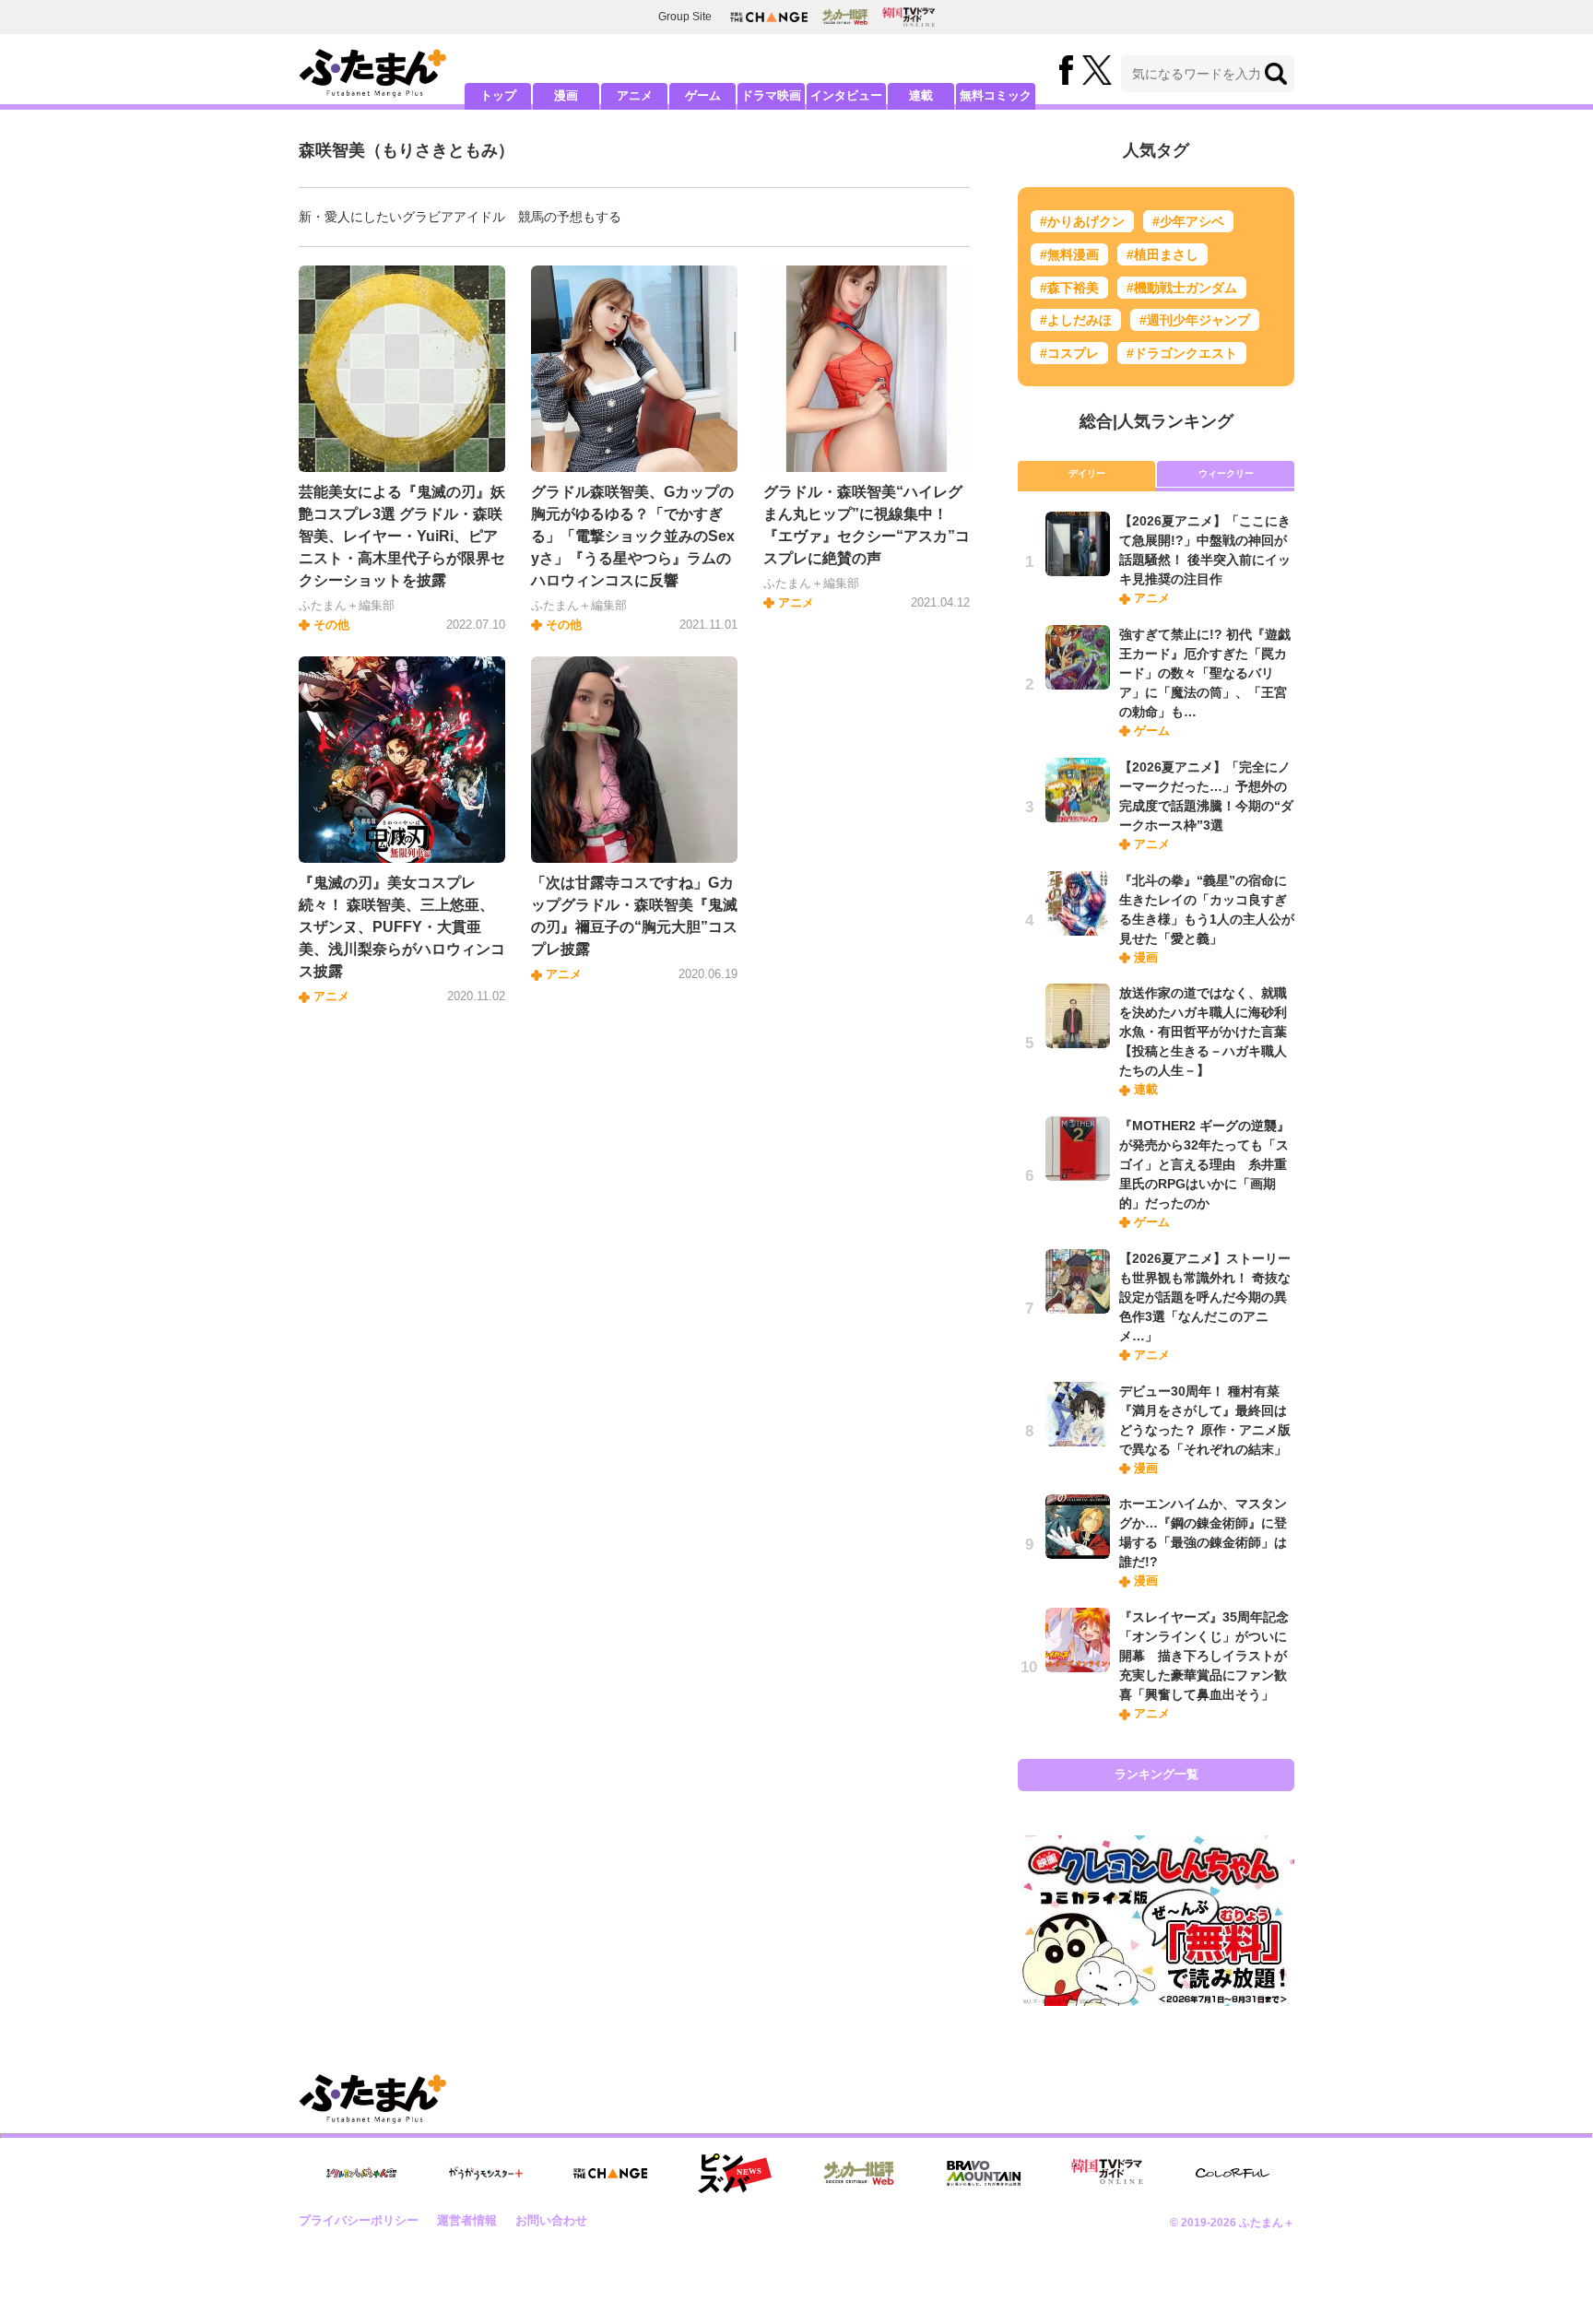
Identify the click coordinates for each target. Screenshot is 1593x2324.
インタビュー (846, 95)
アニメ (635, 95)
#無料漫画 (1069, 254)
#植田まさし (1162, 254)
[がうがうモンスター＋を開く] (486, 2173)
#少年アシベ (1188, 221)
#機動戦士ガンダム (1182, 288)
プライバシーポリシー (359, 2220)
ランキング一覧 (1156, 1774)
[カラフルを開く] (1233, 2173)
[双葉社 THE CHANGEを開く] (769, 17)
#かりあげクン (1082, 221)
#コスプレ (1069, 353)
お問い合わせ (551, 2220)
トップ (498, 95)
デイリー (1087, 473)
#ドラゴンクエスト (1182, 353)
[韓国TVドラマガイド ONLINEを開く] (909, 17)
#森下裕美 (1069, 288)
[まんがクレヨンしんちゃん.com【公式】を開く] (361, 2173)
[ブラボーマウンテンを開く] (984, 2173)
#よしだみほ (1076, 320)
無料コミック (996, 95)
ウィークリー (1226, 473)
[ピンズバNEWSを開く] (735, 2174)
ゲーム (703, 95)
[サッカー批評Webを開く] (845, 17)
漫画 (566, 95)
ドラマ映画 (771, 95)
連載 (921, 95)
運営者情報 (467, 2220)
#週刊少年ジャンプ (1195, 320)
